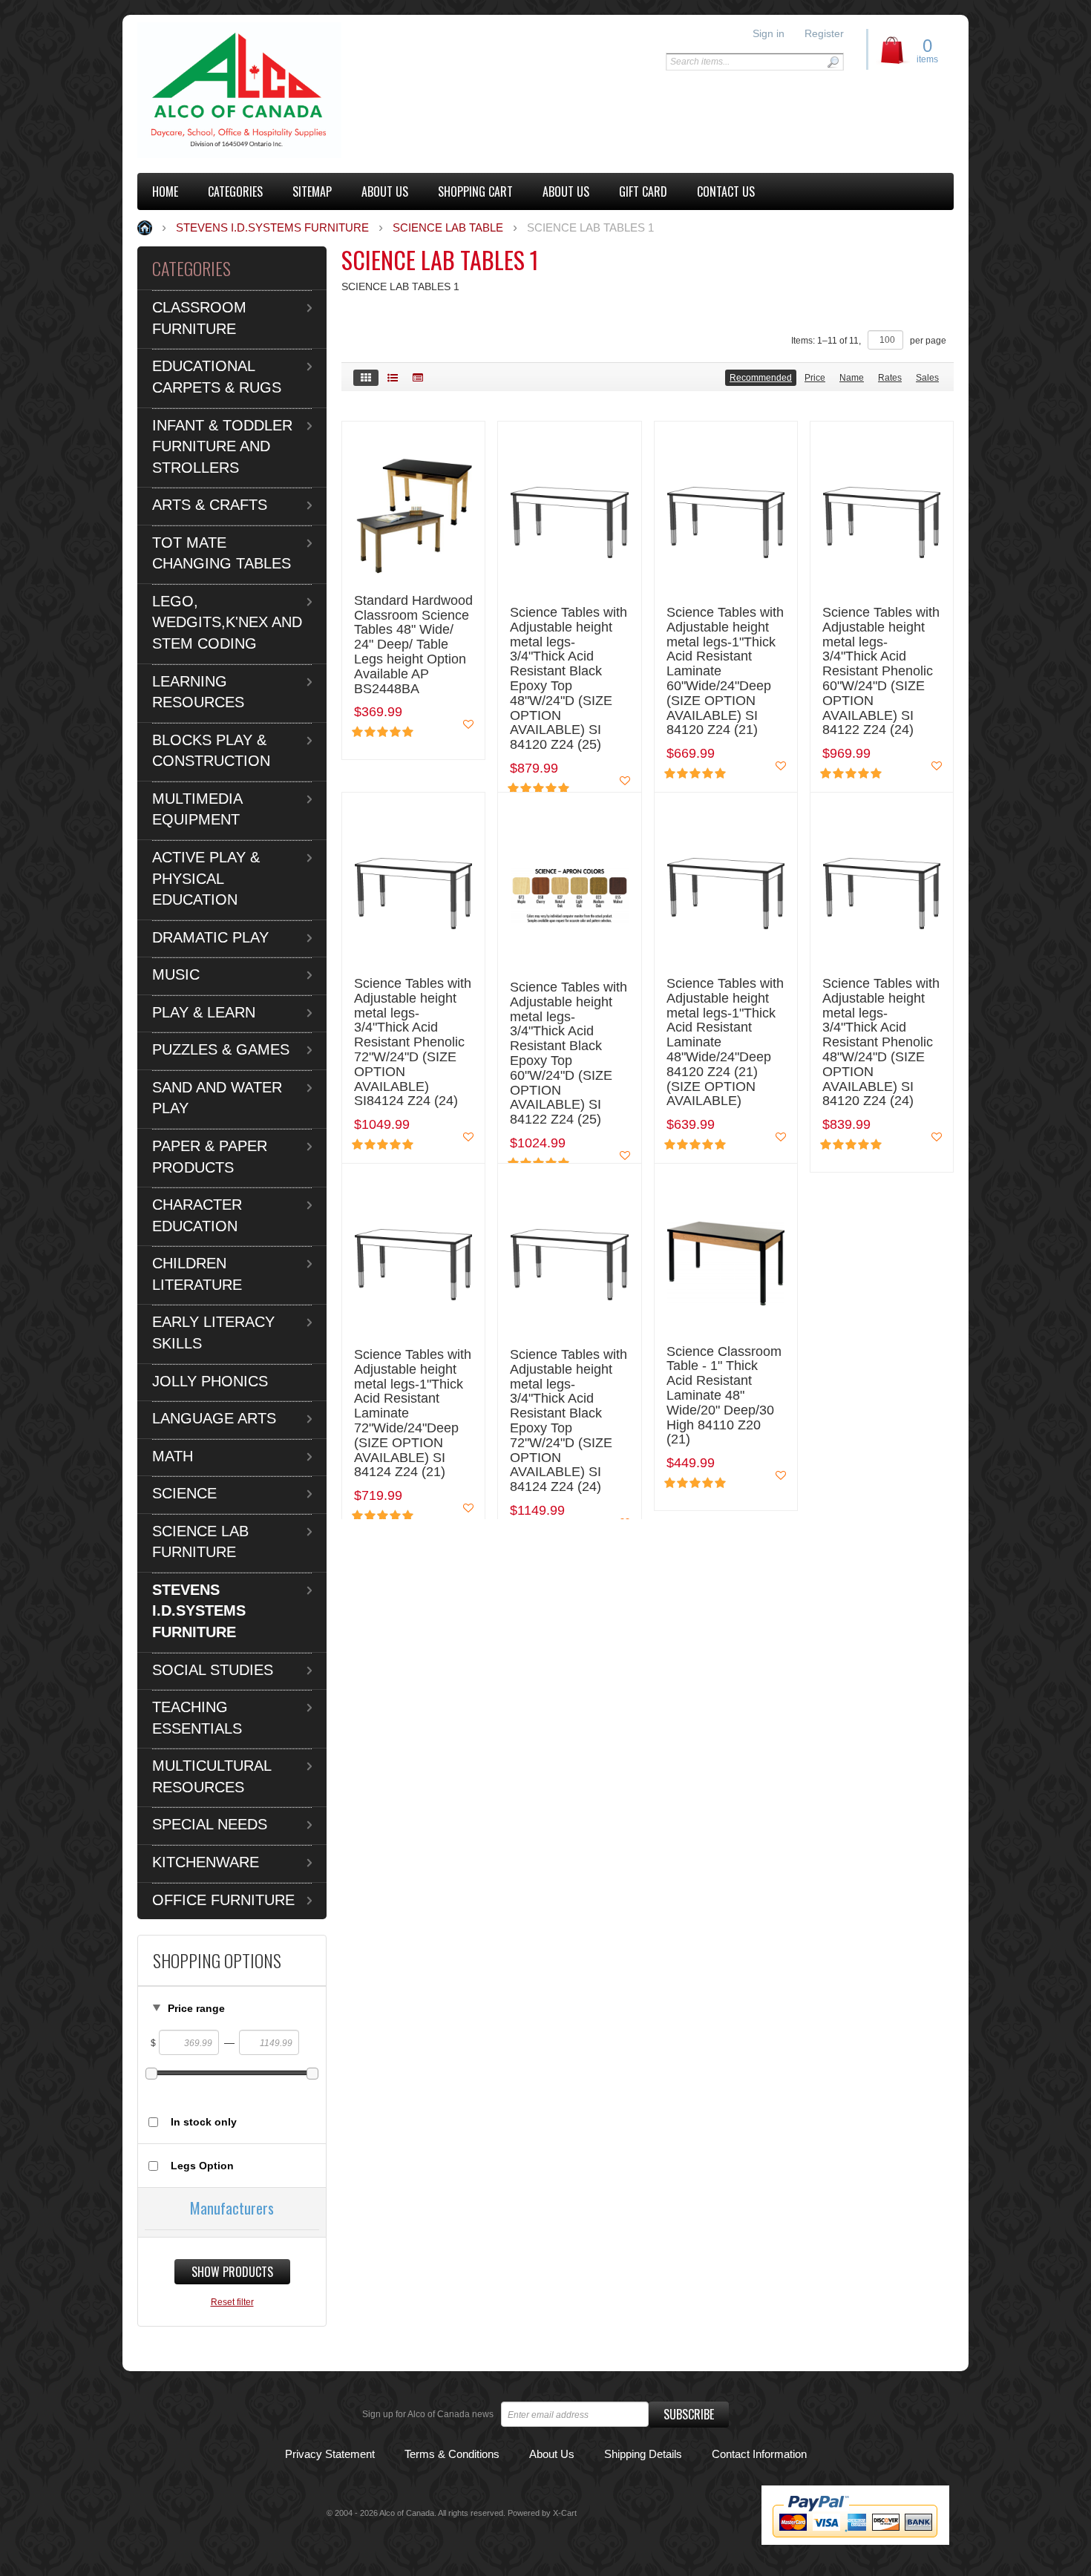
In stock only (204, 2122)
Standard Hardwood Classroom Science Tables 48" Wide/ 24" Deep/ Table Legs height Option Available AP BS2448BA (413, 645)
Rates (890, 378)
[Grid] (366, 378)
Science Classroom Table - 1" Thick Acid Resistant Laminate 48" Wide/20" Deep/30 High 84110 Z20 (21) (724, 1396)
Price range (196, 2008)
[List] (393, 378)
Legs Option (202, 2166)
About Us (552, 2454)
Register (824, 33)
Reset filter (232, 2302)
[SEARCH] (833, 62)
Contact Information (759, 2454)
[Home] (239, 90)
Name (852, 378)
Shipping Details (643, 2454)
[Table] (418, 378)
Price (815, 378)
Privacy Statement (330, 2454)
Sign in (769, 33)
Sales (927, 378)
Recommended (761, 378)
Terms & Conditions (452, 2454)
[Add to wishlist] (468, 724)
